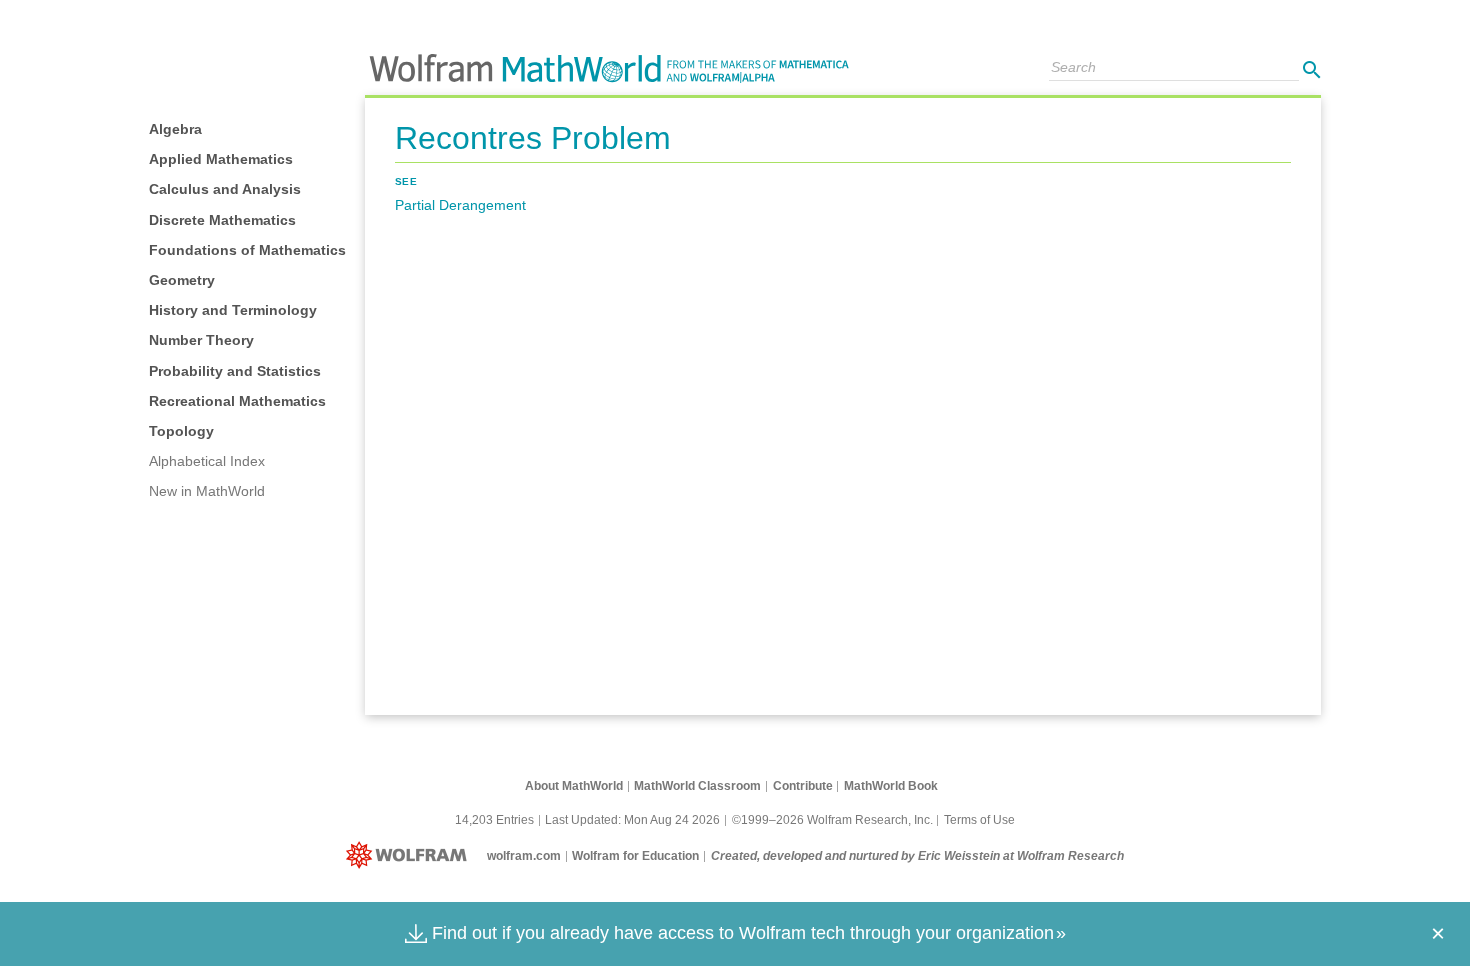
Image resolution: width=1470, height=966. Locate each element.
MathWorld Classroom (697, 786)
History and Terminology (233, 310)
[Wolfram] (410, 856)
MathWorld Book (891, 786)
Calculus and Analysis (225, 189)
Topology (181, 431)
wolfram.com (524, 856)
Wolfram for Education (635, 856)
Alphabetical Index (207, 461)
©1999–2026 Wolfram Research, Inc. (832, 820)
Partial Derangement (460, 205)
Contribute (803, 786)
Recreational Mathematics (237, 401)
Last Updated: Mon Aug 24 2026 (632, 820)
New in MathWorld (207, 491)
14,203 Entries (494, 820)
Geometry (182, 280)
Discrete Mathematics (222, 220)
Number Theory (201, 340)
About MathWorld (574, 786)
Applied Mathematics (221, 159)
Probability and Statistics (235, 371)
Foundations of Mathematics (247, 250)
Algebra (175, 129)
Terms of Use (979, 820)
